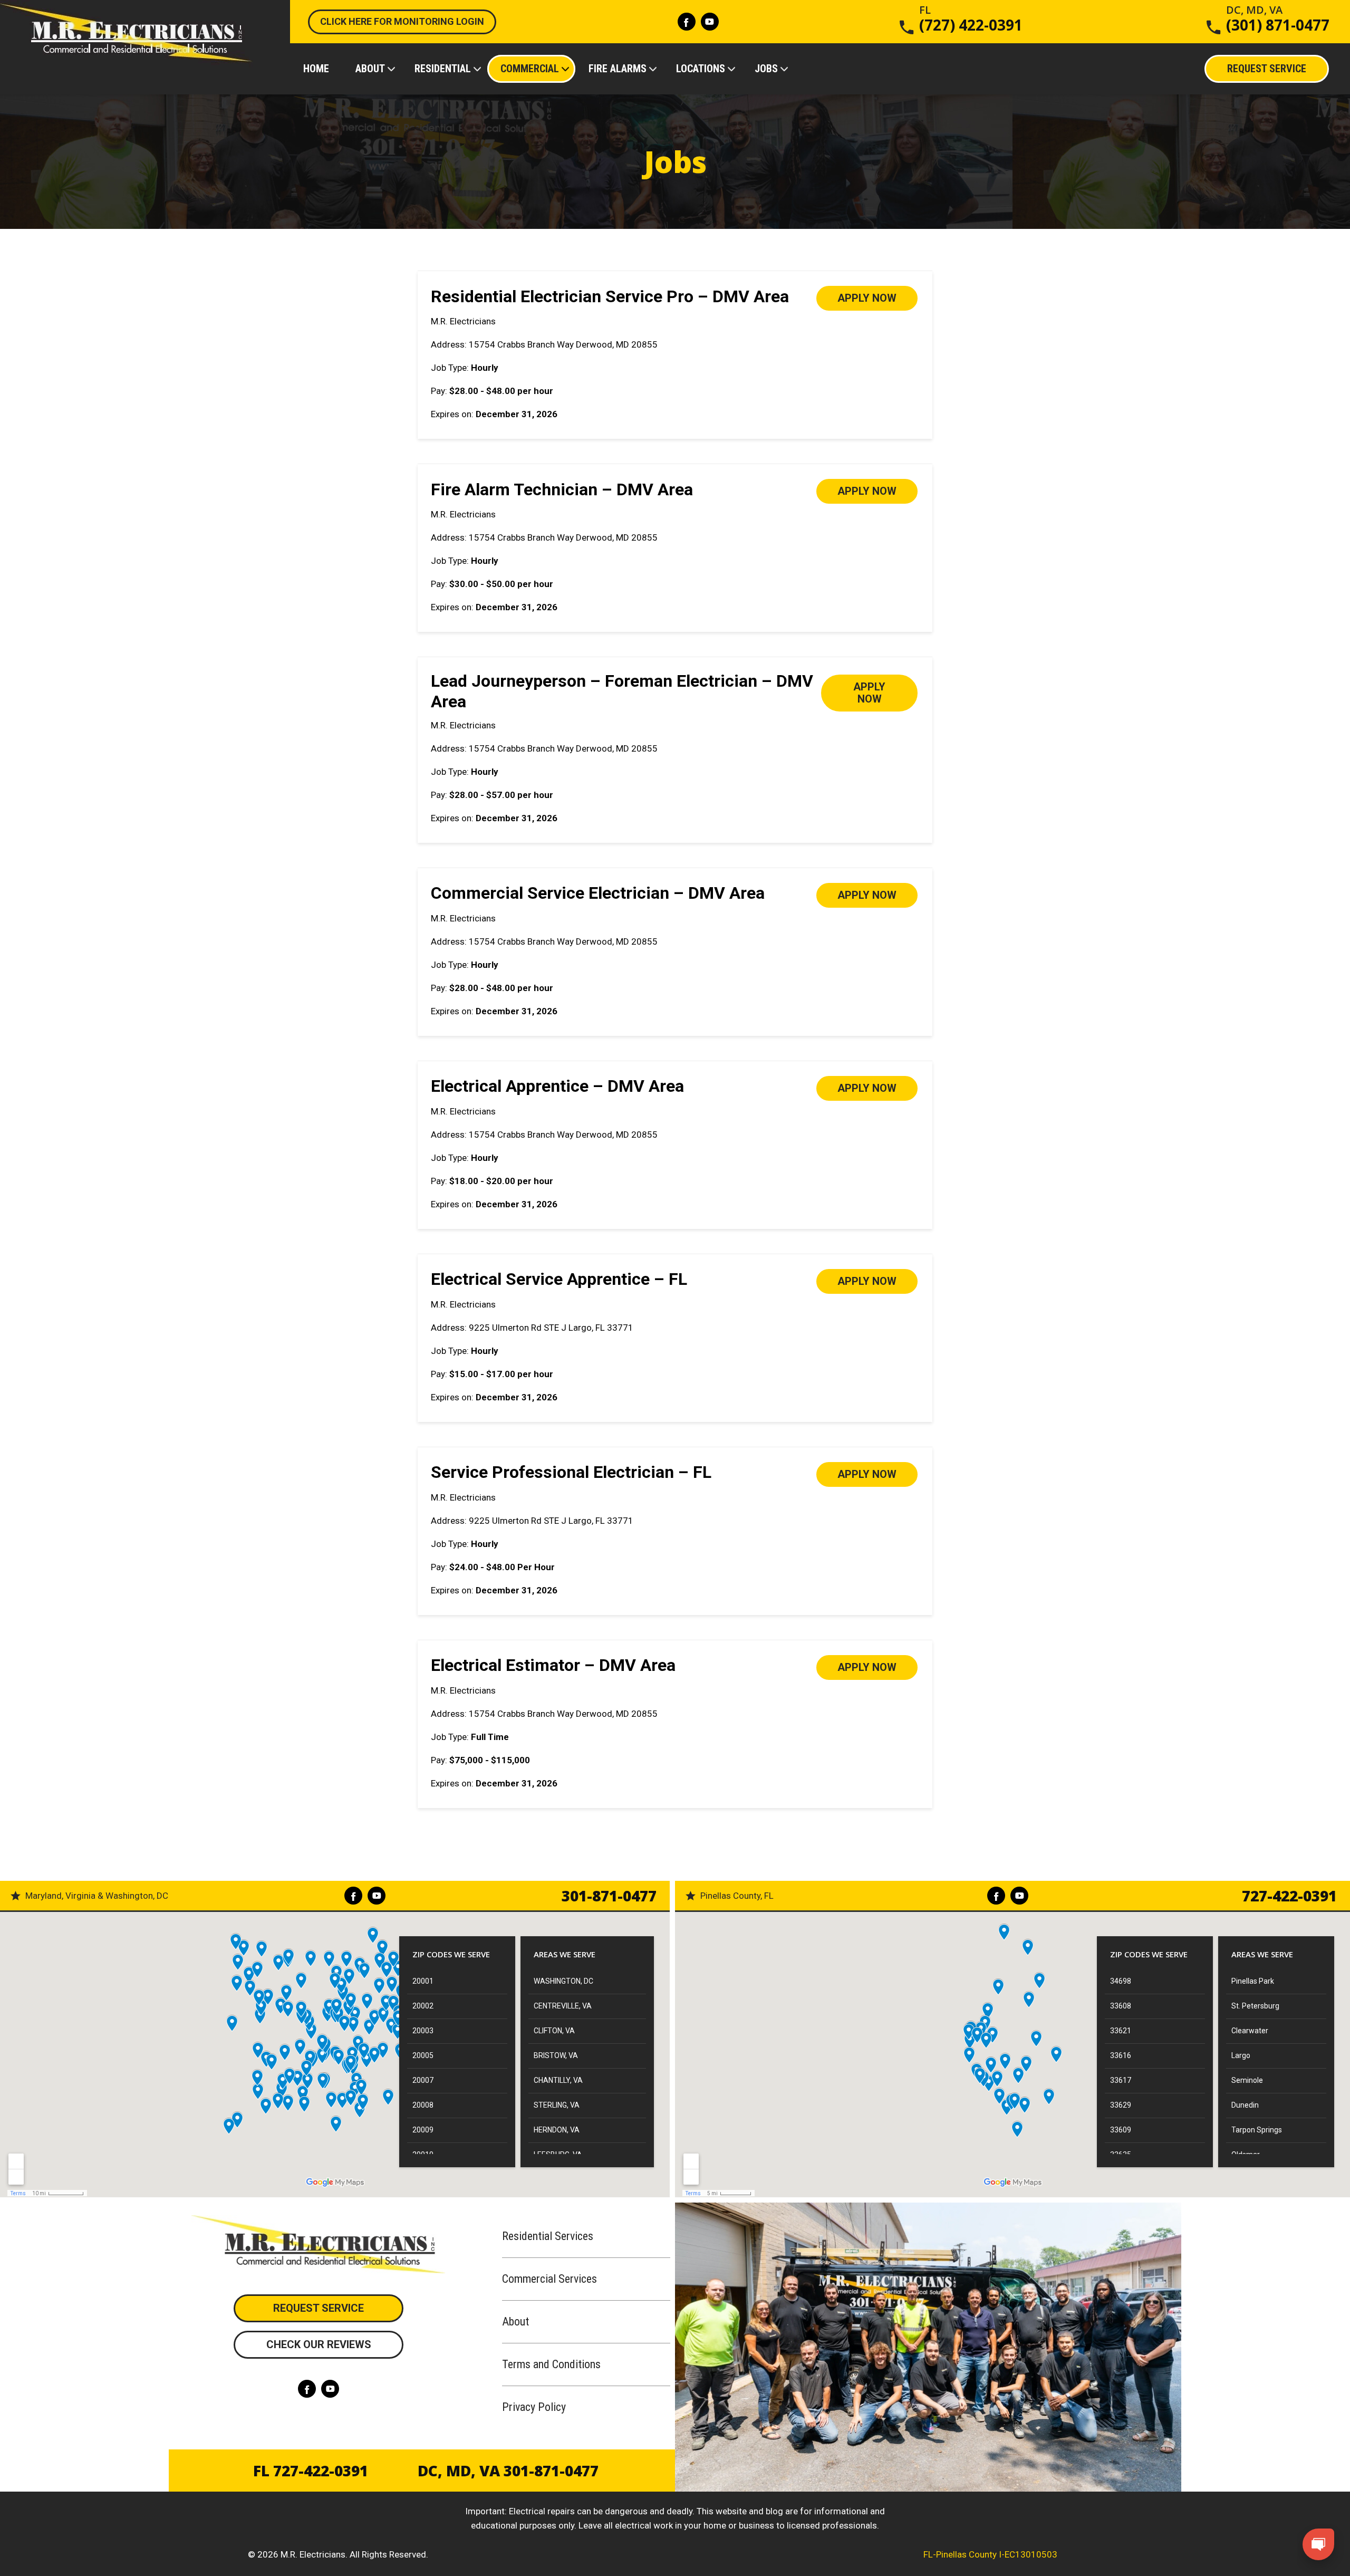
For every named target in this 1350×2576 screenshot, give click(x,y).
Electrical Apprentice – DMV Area (557, 1086)
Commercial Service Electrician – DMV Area (598, 893)
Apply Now (867, 298)
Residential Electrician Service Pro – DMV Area (610, 296)
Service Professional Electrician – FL (571, 1472)
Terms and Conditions (551, 2364)
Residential (443, 69)
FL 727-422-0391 (311, 2471)
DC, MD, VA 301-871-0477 (508, 2471)
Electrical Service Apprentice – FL (559, 1279)
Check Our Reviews (319, 2344)
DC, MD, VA (1278, 20)
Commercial (530, 69)
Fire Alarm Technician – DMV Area (562, 489)
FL (971, 20)
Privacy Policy (534, 2407)
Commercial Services (549, 2279)
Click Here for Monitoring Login (402, 21)
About (370, 69)
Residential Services (548, 2236)
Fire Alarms (618, 69)
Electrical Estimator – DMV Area (553, 1665)
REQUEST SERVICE (1267, 69)
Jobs (766, 69)
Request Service (319, 2308)
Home (316, 69)
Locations (701, 69)
